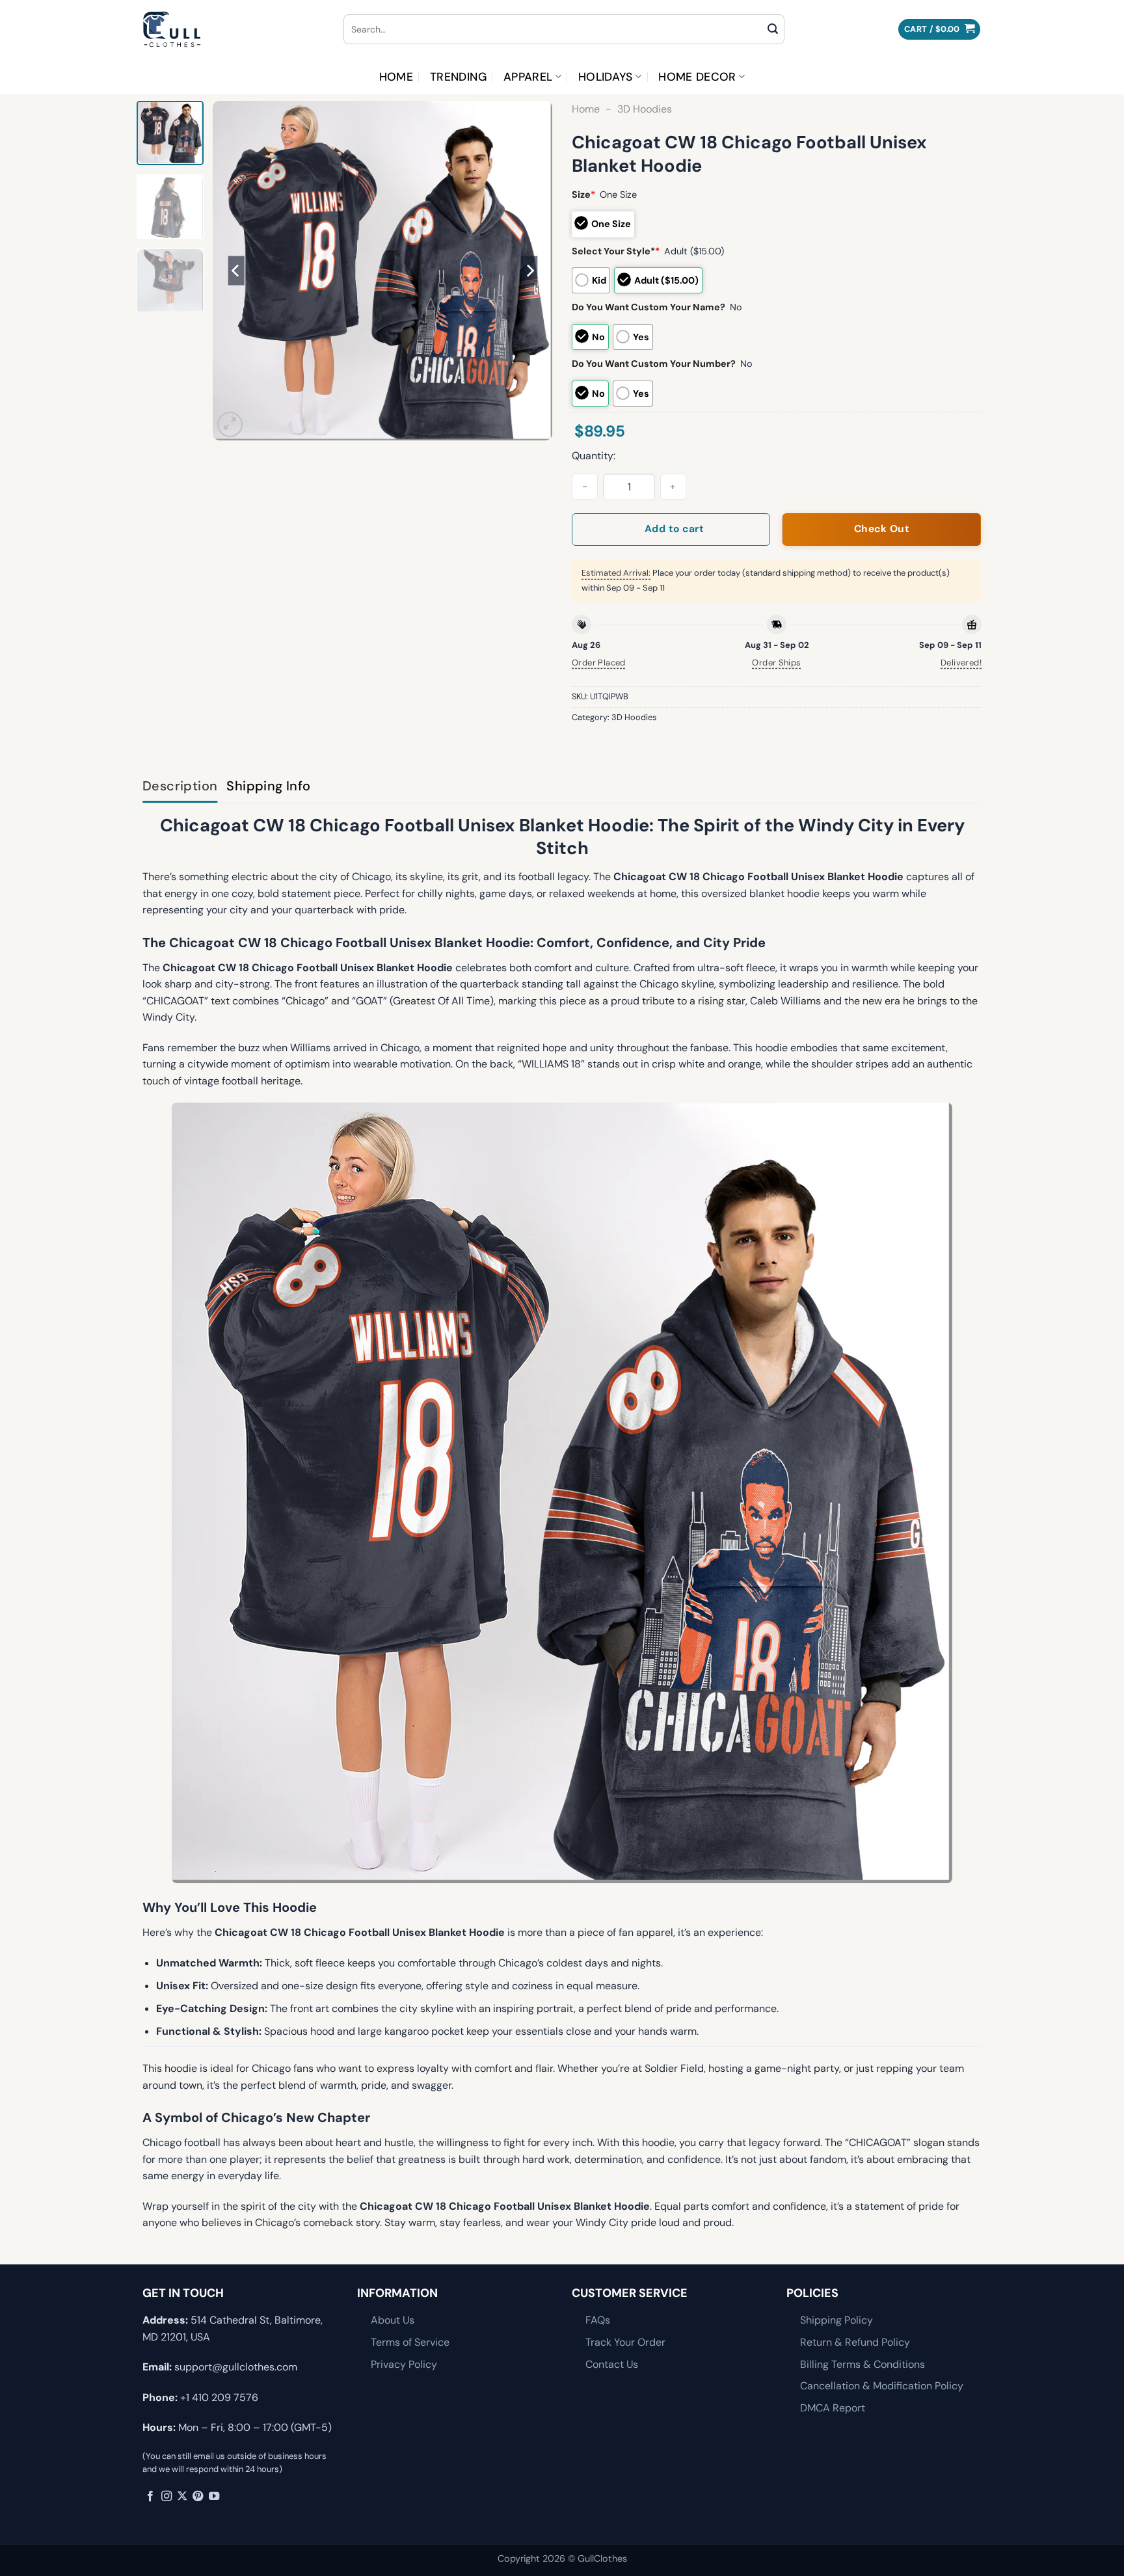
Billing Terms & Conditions (863, 2364)
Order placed (599, 663)
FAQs (598, 2320)
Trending (458, 77)
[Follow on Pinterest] (198, 2497)
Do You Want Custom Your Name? (649, 307)
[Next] (529, 271)
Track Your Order (625, 2342)
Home (396, 77)
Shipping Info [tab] (268, 786)
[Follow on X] (182, 2497)
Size (583, 195)
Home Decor (697, 77)
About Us (393, 2320)
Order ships (776, 663)
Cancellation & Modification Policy (882, 2386)
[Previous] (236, 271)
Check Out (882, 529)
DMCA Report (833, 2408)
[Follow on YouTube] (214, 2497)
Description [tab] (180, 786)
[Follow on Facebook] (150, 2497)
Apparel (528, 77)
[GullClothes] (233, 29)
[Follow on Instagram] (167, 2497)
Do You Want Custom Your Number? (654, 364)
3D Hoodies (645, 109)
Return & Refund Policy (855, 2342)
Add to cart (674, 529)
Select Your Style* (616, 251)
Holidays (606, 77)
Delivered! (961, 663)
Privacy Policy (404, 2364)
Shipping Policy (836, 2320)
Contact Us (612, 2364)
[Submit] (773, 29)
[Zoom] (230, 424)
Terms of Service (410, 2342)
